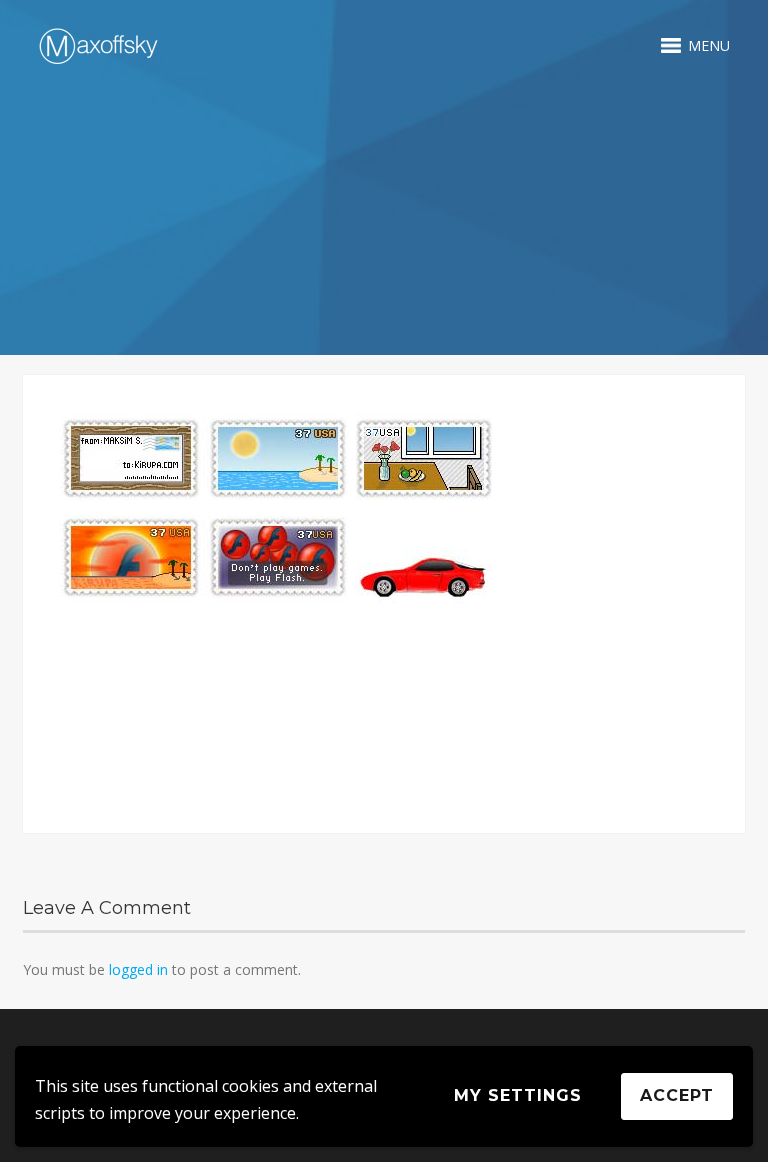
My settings (518, 1095)
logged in (138, 969)
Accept (677, 1095)
